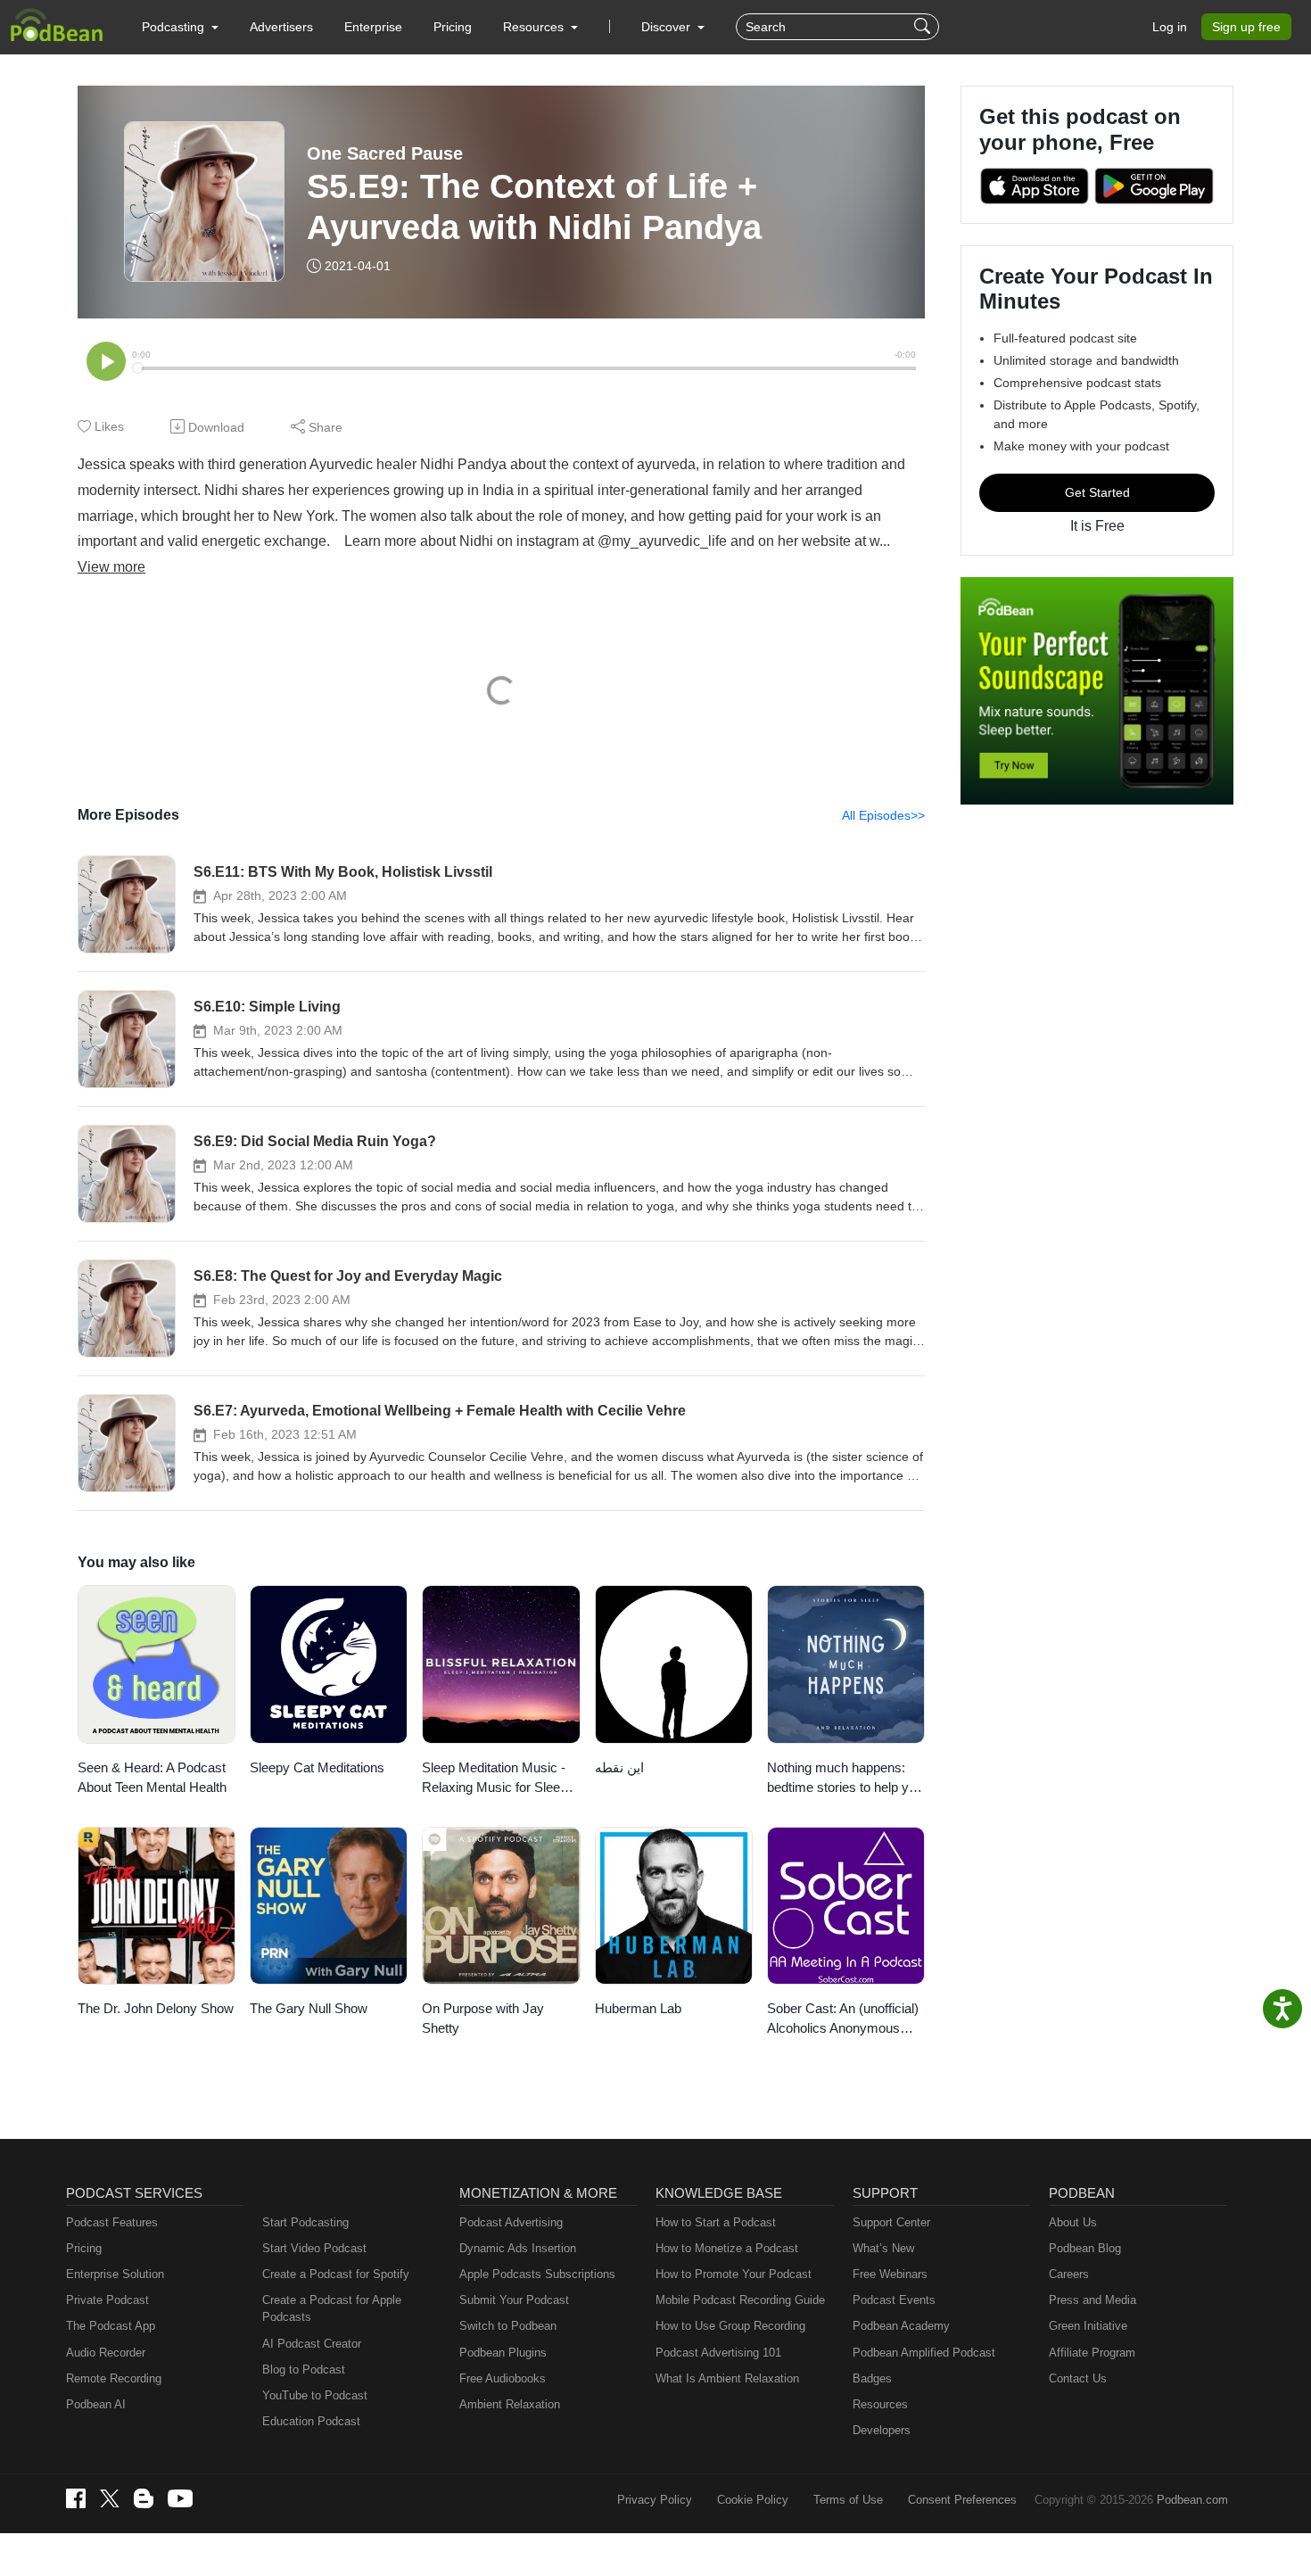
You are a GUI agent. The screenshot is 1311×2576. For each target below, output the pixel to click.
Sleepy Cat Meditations (317, 1767)
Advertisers (281, 27)
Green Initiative (1088, 2326)
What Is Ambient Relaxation (727, 2378)
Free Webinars (890, 2274)
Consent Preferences (962, 2500)
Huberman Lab (638, 2008)
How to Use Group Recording (730, 2326)
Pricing (453, 27)
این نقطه (619, 1767)
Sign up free (1246, 27)
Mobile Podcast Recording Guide (740, 2300)
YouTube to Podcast (315, 2395)
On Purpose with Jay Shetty (483, 2019)
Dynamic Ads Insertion (518, 2248)
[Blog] (144, 2498)
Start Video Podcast (314, 2248)
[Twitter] (110, 2499)
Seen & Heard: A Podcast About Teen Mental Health (152, 1778)
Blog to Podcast (304, 2370)
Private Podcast (107, 2300)
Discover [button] (668, 27)
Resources (880, 2404)
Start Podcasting (305, 2222)
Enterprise (373, 27)
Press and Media (1092, 2300)
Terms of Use (848, 2500)
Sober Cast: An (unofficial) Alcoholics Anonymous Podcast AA (843, 2020)
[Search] (924, 27)
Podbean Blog (1085, 2248)
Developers (882, 2430)
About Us (1073, 2222)
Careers (1069, 2274)
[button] (180, 27)
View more (111, 567)
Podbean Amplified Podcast (924, 2353)
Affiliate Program (1092, 2353)
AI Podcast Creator (312, 2344)
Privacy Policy (655, 2500)
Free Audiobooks (503, 2378)
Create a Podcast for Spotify (336, 2274)
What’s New (883, 2248)
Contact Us (1078, 2378)
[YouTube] (180, 2498)
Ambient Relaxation (510, 2404)
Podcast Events (894, 2300)
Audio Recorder (106, 2353)
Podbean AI (96, 2404)
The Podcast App (111, 2326)
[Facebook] (76, 2498)
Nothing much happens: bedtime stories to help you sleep (845, 1779)
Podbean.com (1192, 2500)
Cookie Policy (753, 2500)
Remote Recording (114, 2378)
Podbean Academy (901, 2326)
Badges (872, 2378)
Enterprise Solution (115, 2274)
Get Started (1097, 492)
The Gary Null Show (309, 2008)
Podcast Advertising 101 (718, 2353)
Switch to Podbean (508, 2326)
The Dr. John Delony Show (156, 2008)
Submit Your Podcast (514, 2300)
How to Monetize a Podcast (727, 2248)
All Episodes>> (883, 815)
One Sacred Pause (385, 153)
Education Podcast (311, 2421)
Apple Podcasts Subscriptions (537, 2274)
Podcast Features (112, 2222)
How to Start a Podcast (716, 2222)
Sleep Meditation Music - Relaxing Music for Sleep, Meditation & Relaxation (496, 1779)
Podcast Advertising (511, 2222)
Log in (1170, 27)
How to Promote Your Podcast (734, 2274)
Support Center (891, 2222)
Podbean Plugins (503, 2353)
